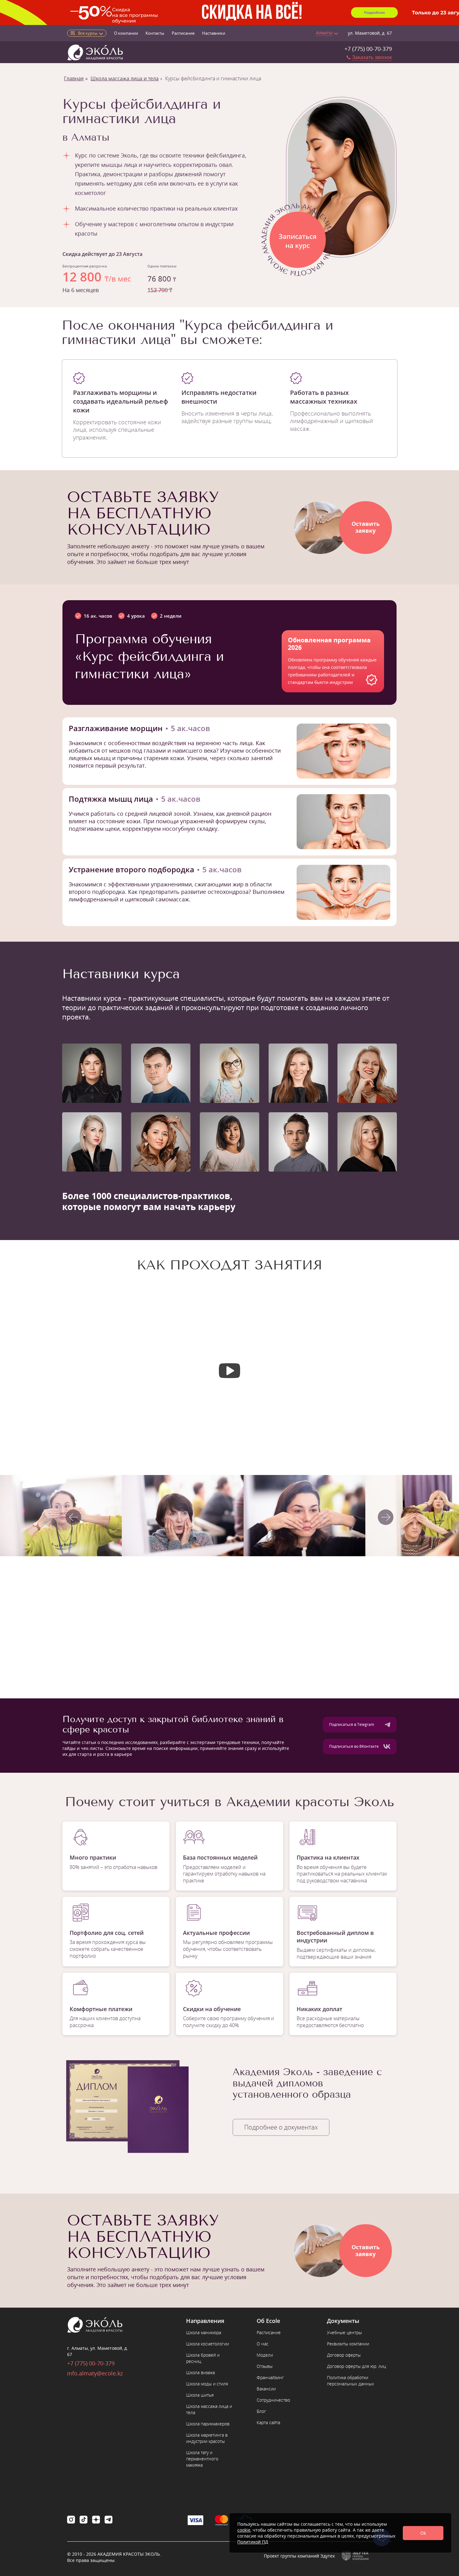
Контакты (155, 33)
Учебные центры (344, 2332)
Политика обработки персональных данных (350, 2381)
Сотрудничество (273, 2400)
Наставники (214, 33)
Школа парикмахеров (208, 2424)
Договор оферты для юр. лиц (356, 2366)
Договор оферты (344, 2355)
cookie (244, 2530)
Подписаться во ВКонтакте (354, 1746)
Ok (423, 2533)
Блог (261, 2411)
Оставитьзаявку (366, 527)
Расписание (183, 33)
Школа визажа (200, 2372)
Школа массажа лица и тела (125, 78)
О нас (263, 2344)
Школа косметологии (207, 2344)
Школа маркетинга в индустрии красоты (207, 2438)
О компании (126, 33)
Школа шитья (200, 2395)
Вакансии (266, 2389)
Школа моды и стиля (207, 2384)
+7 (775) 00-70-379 (368, 49)
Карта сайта (268, 2422)
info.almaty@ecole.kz (95, 2373)
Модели (265, 2355)
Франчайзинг (270, 2377)
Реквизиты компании (348, 2344)
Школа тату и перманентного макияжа (202, 2459)
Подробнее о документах (281, 2127)
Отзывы (265, 2366)
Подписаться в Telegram (352, 1724)
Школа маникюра (204, 2332)
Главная (74, 78)
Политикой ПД (253, 2542)
